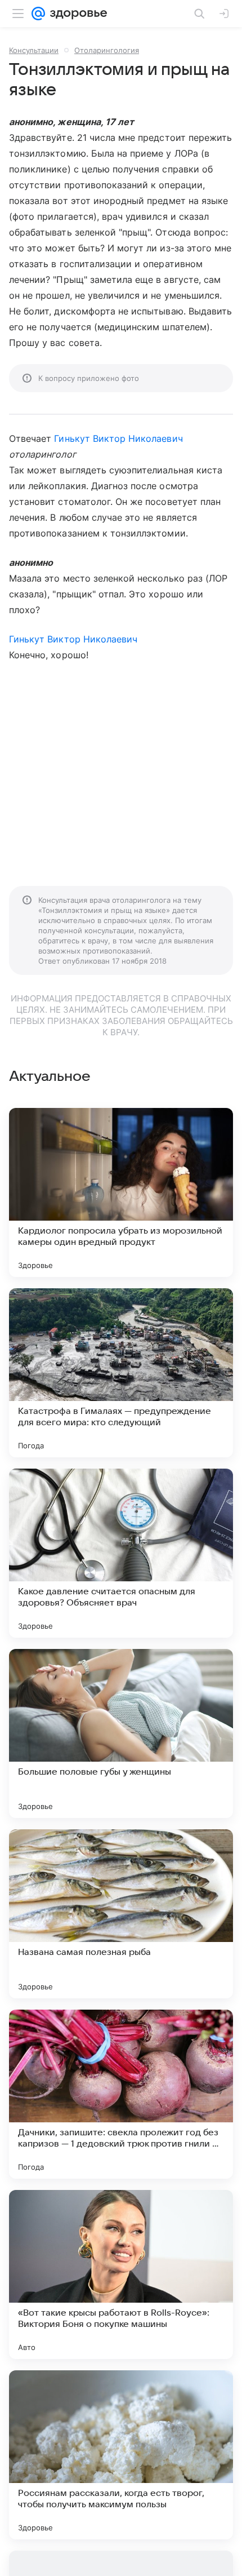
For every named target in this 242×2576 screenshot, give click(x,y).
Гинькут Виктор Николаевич (118, 438)
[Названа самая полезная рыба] (121, 1914)
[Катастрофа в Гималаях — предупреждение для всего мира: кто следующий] (121, 1373)
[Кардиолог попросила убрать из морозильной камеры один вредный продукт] (121, 1192)
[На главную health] (76, 14)
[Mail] (38, 14)
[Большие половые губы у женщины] (121, 1733)
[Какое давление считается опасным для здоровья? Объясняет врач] (121, 1553)
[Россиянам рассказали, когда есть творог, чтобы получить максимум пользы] (121, 2455)
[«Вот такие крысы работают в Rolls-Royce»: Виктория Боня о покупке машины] (121, 2274)
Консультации (34, 50)
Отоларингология (107, 50)
